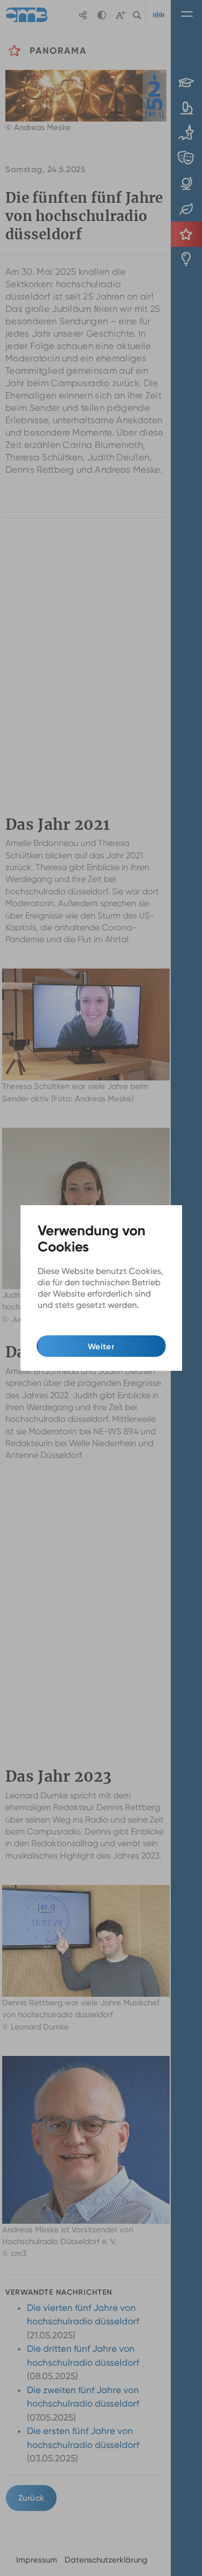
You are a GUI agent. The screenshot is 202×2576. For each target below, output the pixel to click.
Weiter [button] (101, 1347)
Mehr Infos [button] (60, 1318)
